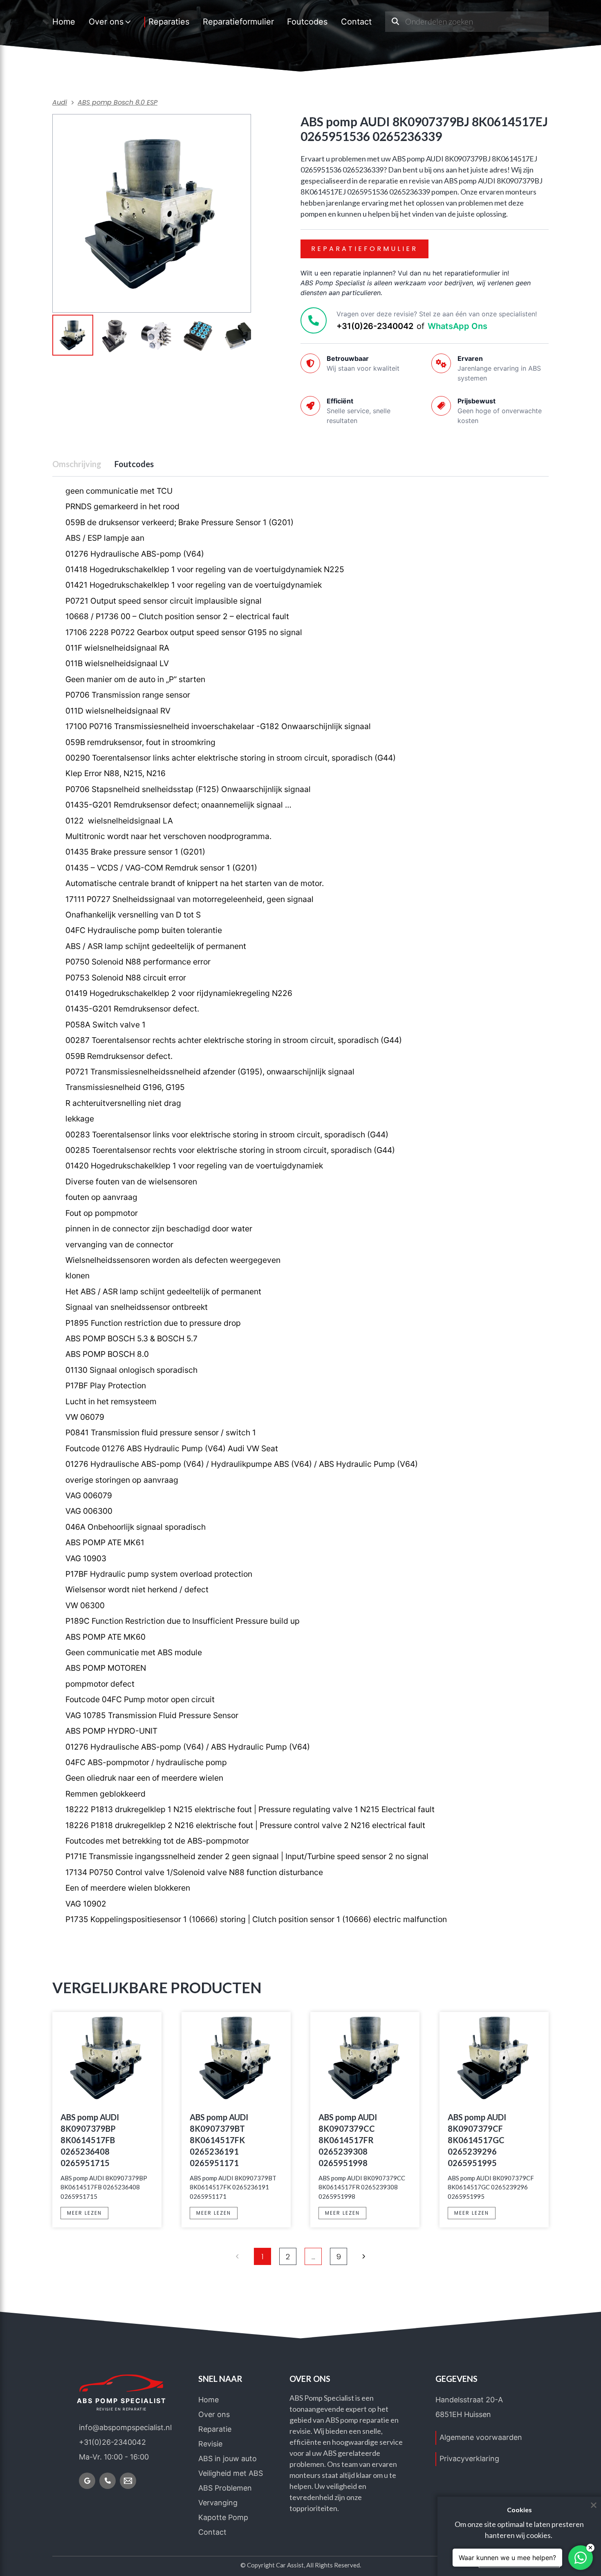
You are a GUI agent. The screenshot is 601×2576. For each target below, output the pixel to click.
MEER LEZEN (84, 2213)
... (313, 2257)
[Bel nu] (108, 2481)
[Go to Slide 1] (73, 335)
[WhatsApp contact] (581, 2558)
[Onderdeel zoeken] (395, 22)
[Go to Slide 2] (114, 336)
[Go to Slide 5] (240, 336)
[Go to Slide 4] (198, 336)
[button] (152, 213)
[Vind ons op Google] (87, 2481)
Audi (60, 102)
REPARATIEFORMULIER (364, 249)
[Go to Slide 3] (156, 336)
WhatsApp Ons (457, 326)
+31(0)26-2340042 (375, 326)
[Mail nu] (128, 2481)
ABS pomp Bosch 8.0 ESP (118, 102)
